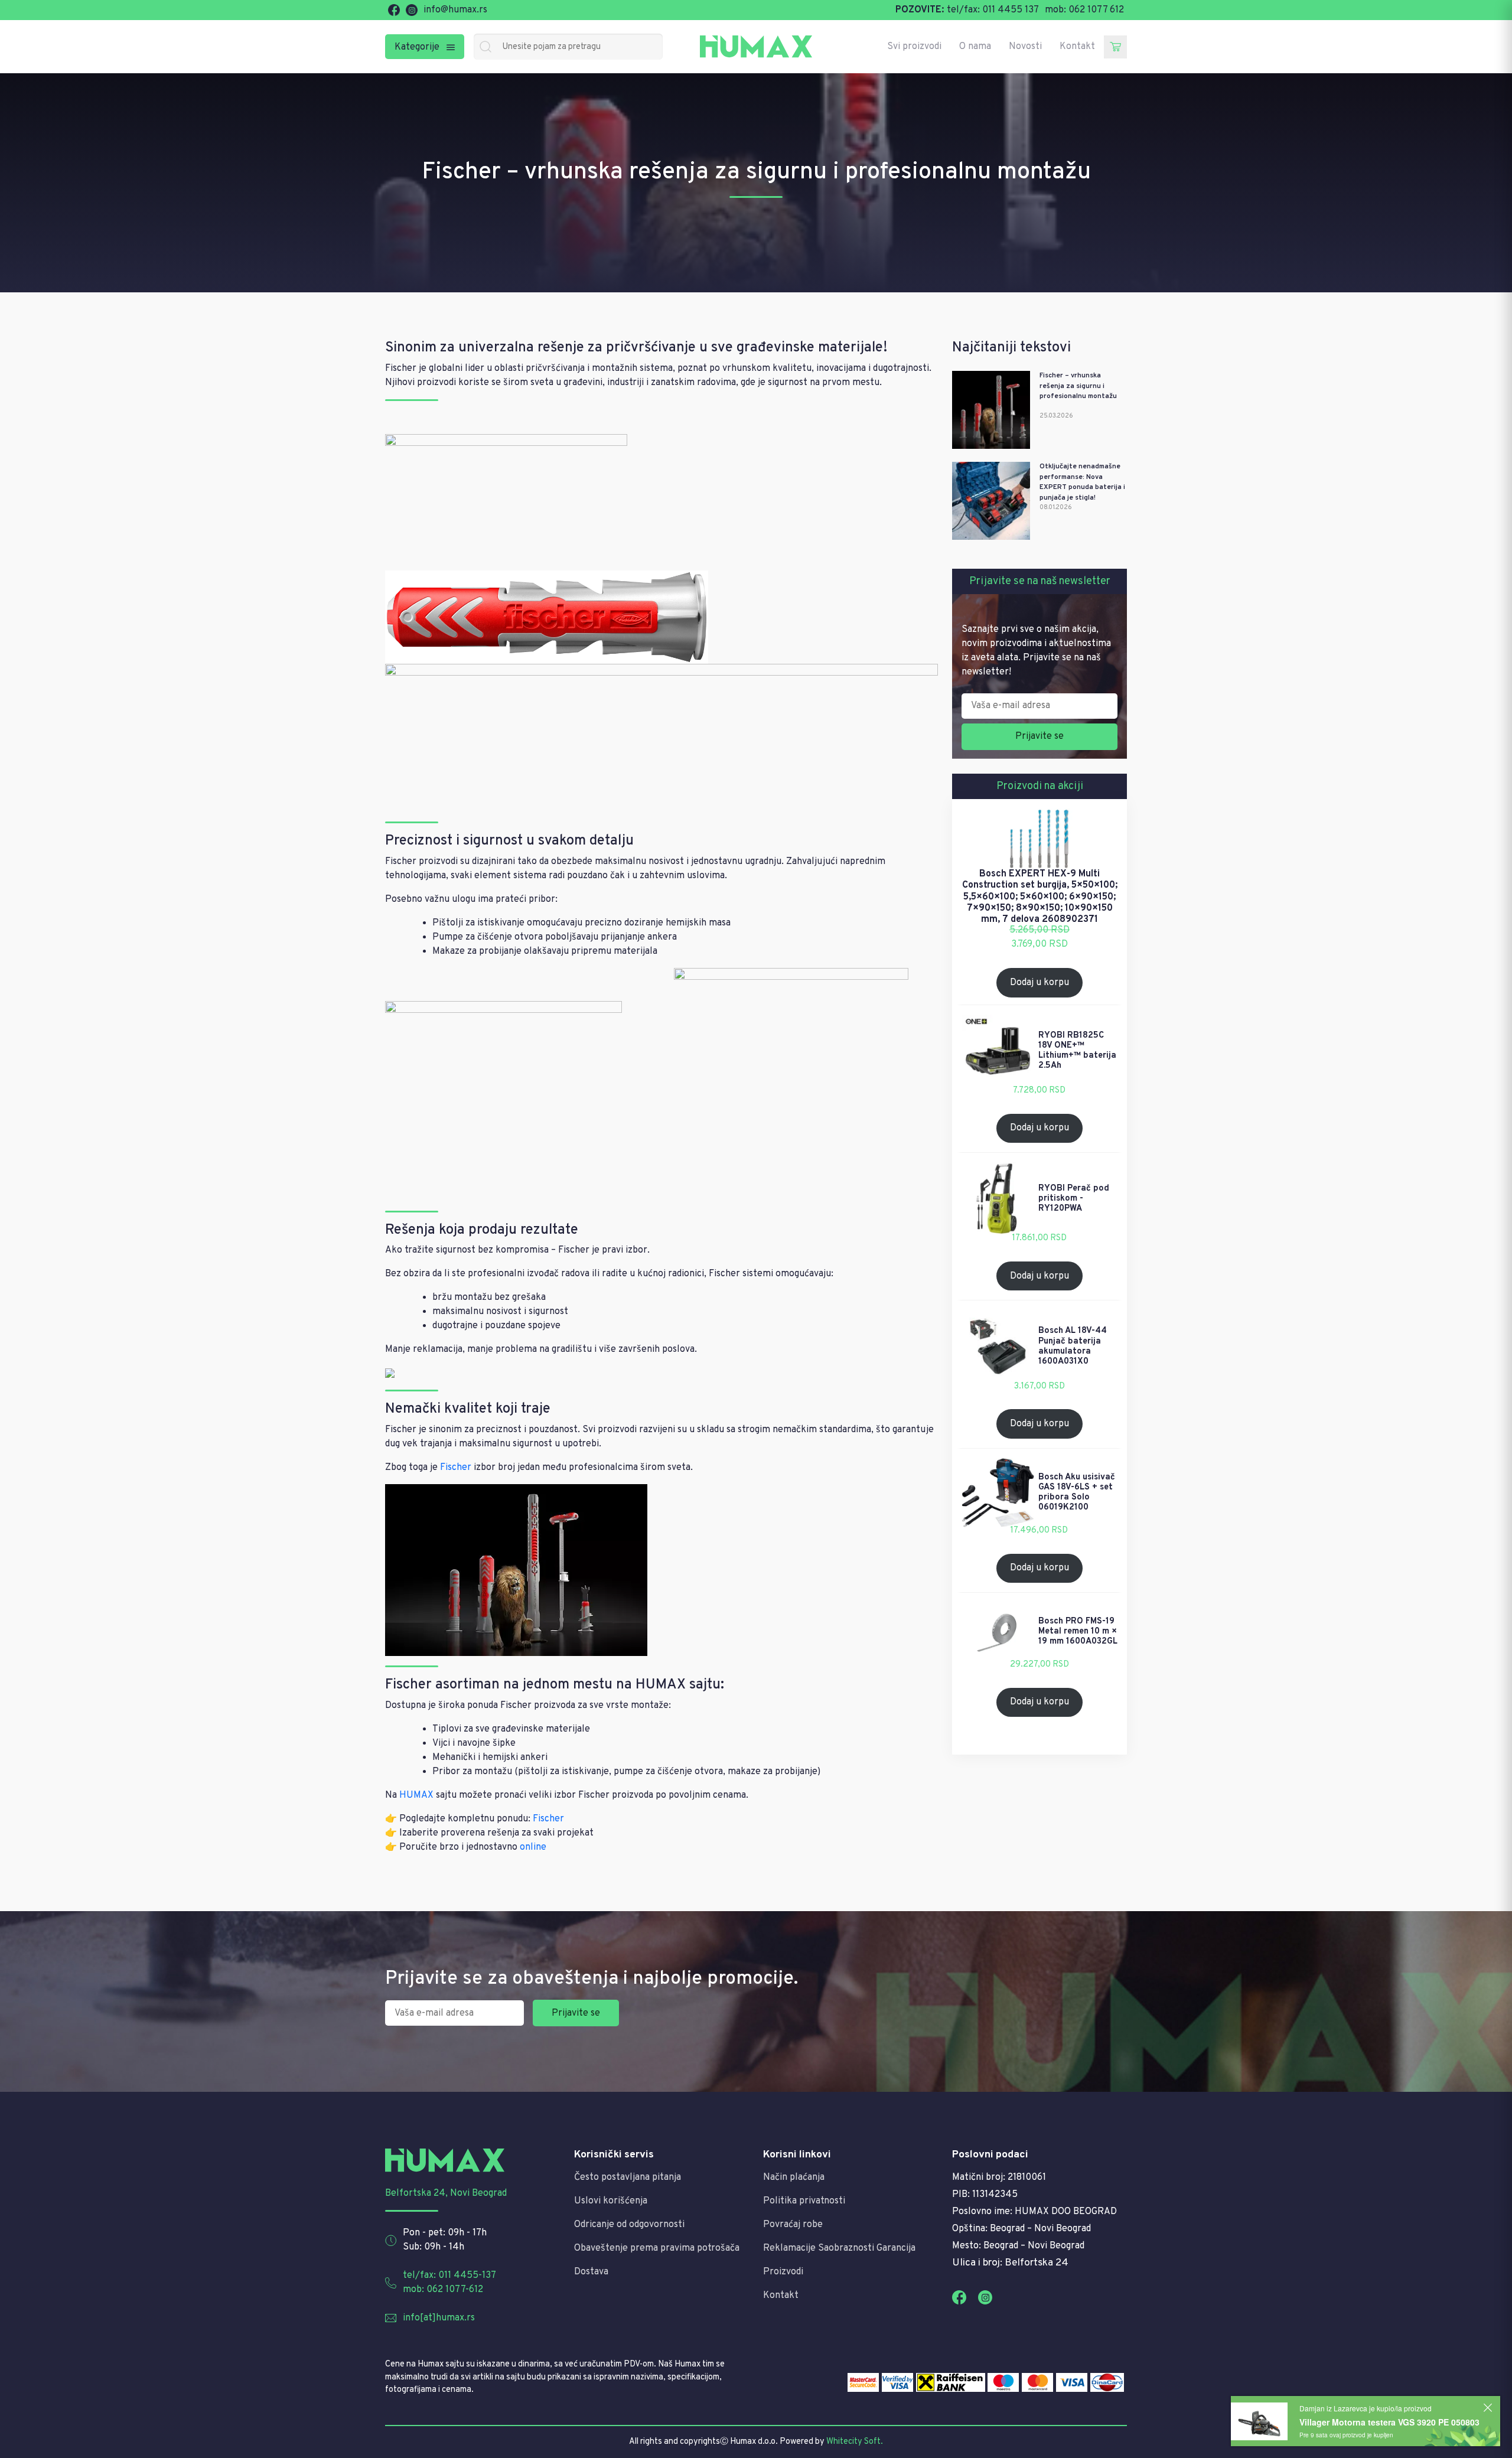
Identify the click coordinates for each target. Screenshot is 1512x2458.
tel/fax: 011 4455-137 (449, 2276)
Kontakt (1077, 47)
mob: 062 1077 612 (1084, 10)
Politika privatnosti (804, 2201)
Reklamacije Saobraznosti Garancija (839, 2248)
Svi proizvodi (914, 47)
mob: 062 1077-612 (443, 2290)
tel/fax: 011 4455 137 (993, 10)
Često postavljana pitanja (628, 2177)
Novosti (1025, 47)
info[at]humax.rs (439, 2318)
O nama (975, 47)
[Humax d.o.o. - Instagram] (412, 10)
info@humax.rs (455, 10)
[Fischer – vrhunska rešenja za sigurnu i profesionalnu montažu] (991, 410)
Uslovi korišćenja (611, 2201)
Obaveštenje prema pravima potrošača (657, 2248)
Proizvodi (783, 2272)
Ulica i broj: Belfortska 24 (1010, 2263)
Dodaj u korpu (1039, 983)
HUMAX (416, 1795)
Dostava (591, 2272)
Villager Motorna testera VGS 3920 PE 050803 (1389, 2422)
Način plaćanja (794, 2177)
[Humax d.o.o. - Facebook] (394, 10)
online (533, 1847)
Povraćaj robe (793, 2225)
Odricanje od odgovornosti (629, 2225)
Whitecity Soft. (855, 2442)
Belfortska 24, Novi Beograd (446, 2193)
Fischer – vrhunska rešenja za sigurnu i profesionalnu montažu (1078, 386)
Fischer (456, 1468)
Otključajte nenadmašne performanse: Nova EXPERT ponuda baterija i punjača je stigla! (1082, 482)
